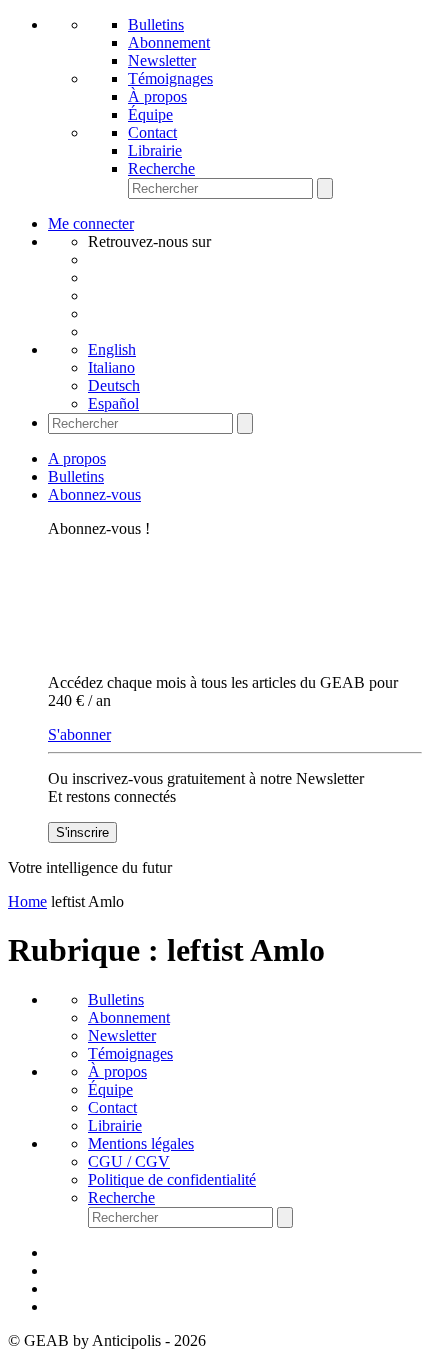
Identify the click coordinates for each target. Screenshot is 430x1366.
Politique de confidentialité (172, 1179)
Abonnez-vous (94, 494)
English (112, 349)
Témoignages (170, 78)
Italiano (111, 367)
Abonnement (169, 42)
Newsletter (162, 60)
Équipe (150, 114)
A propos (77, 458)
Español (113, 403)
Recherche (161, 168)
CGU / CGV (129, 1161)
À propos (157, 96)
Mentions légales (141, 1143)
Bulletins (156, 24)
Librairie (155, 150)
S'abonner (79, 734)
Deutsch (114, 385)
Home (27, 901)
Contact (152, 132)
